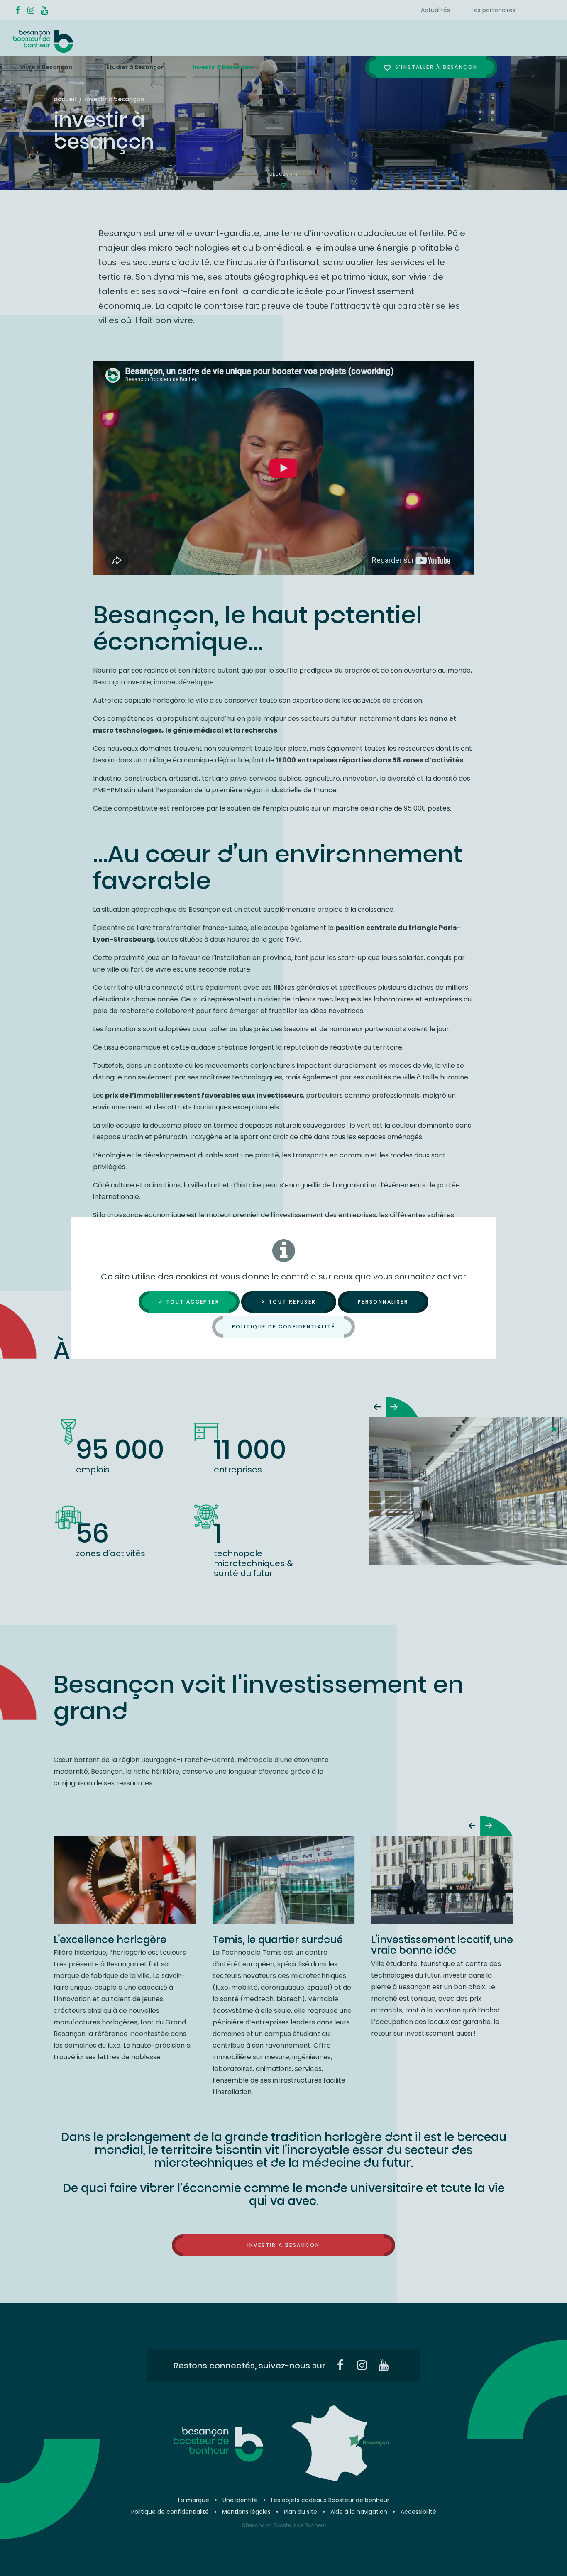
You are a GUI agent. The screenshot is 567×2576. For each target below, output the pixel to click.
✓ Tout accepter (189, 1302)
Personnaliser (383, 1302)
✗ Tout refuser (289, 1302)
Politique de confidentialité (283, 1327)
